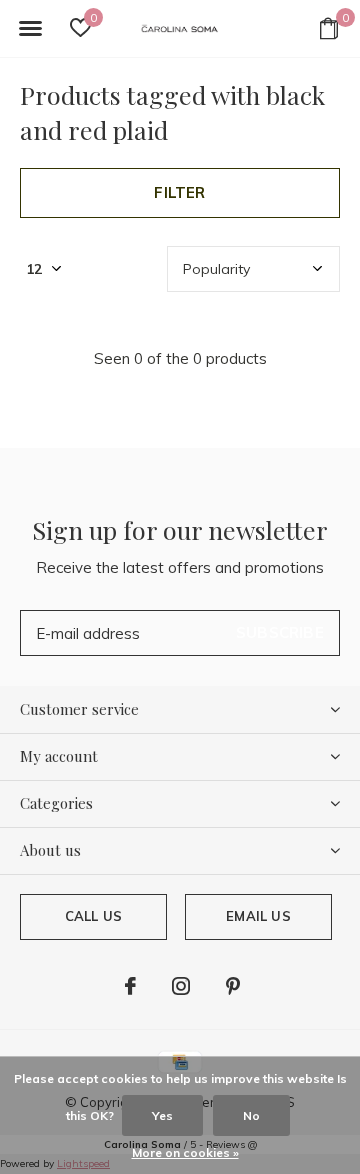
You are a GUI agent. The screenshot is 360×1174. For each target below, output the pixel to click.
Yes (162, 1115)
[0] (329, 28)
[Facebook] (130, 986)
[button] (30, 29)
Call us (93, 916)
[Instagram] (181, 986)
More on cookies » (185, 1152)
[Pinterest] (233, 986)
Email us (258, 916)
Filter (179, 192)
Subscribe (280, 632)
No (251, 1115)
